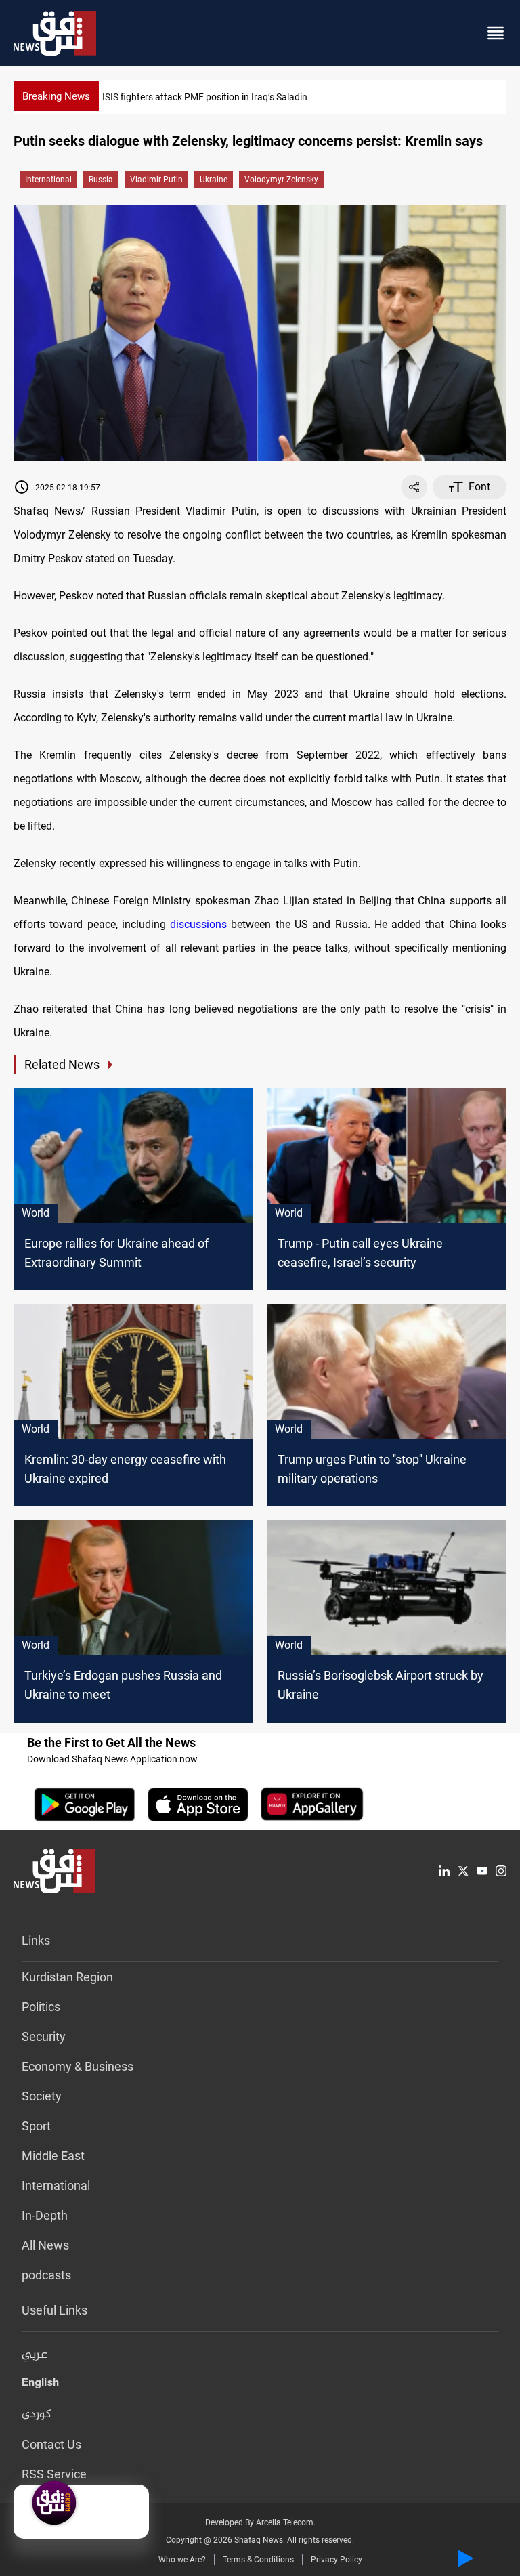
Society (42, 2096)
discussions (198, 924)
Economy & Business (78, 2066)
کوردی (37, 2415)
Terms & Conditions (258, 2560)
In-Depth (45, 2215)
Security (44, 2036)
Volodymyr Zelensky (281, 180)
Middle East (53, 2156)
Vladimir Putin (156, 180)
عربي (35, 2355)
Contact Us (51, 2444)
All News (45, 2245)
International (48, 180)
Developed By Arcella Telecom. (260, 2522)
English (40, 2385)
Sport (36, 2126)
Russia (101, 180)
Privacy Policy (337, 2560)
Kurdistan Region (67, 1977)
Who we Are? (182, 2560)
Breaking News (56, 96)
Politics (41, 2007)
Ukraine (214, 180)
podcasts (46, 2275)
